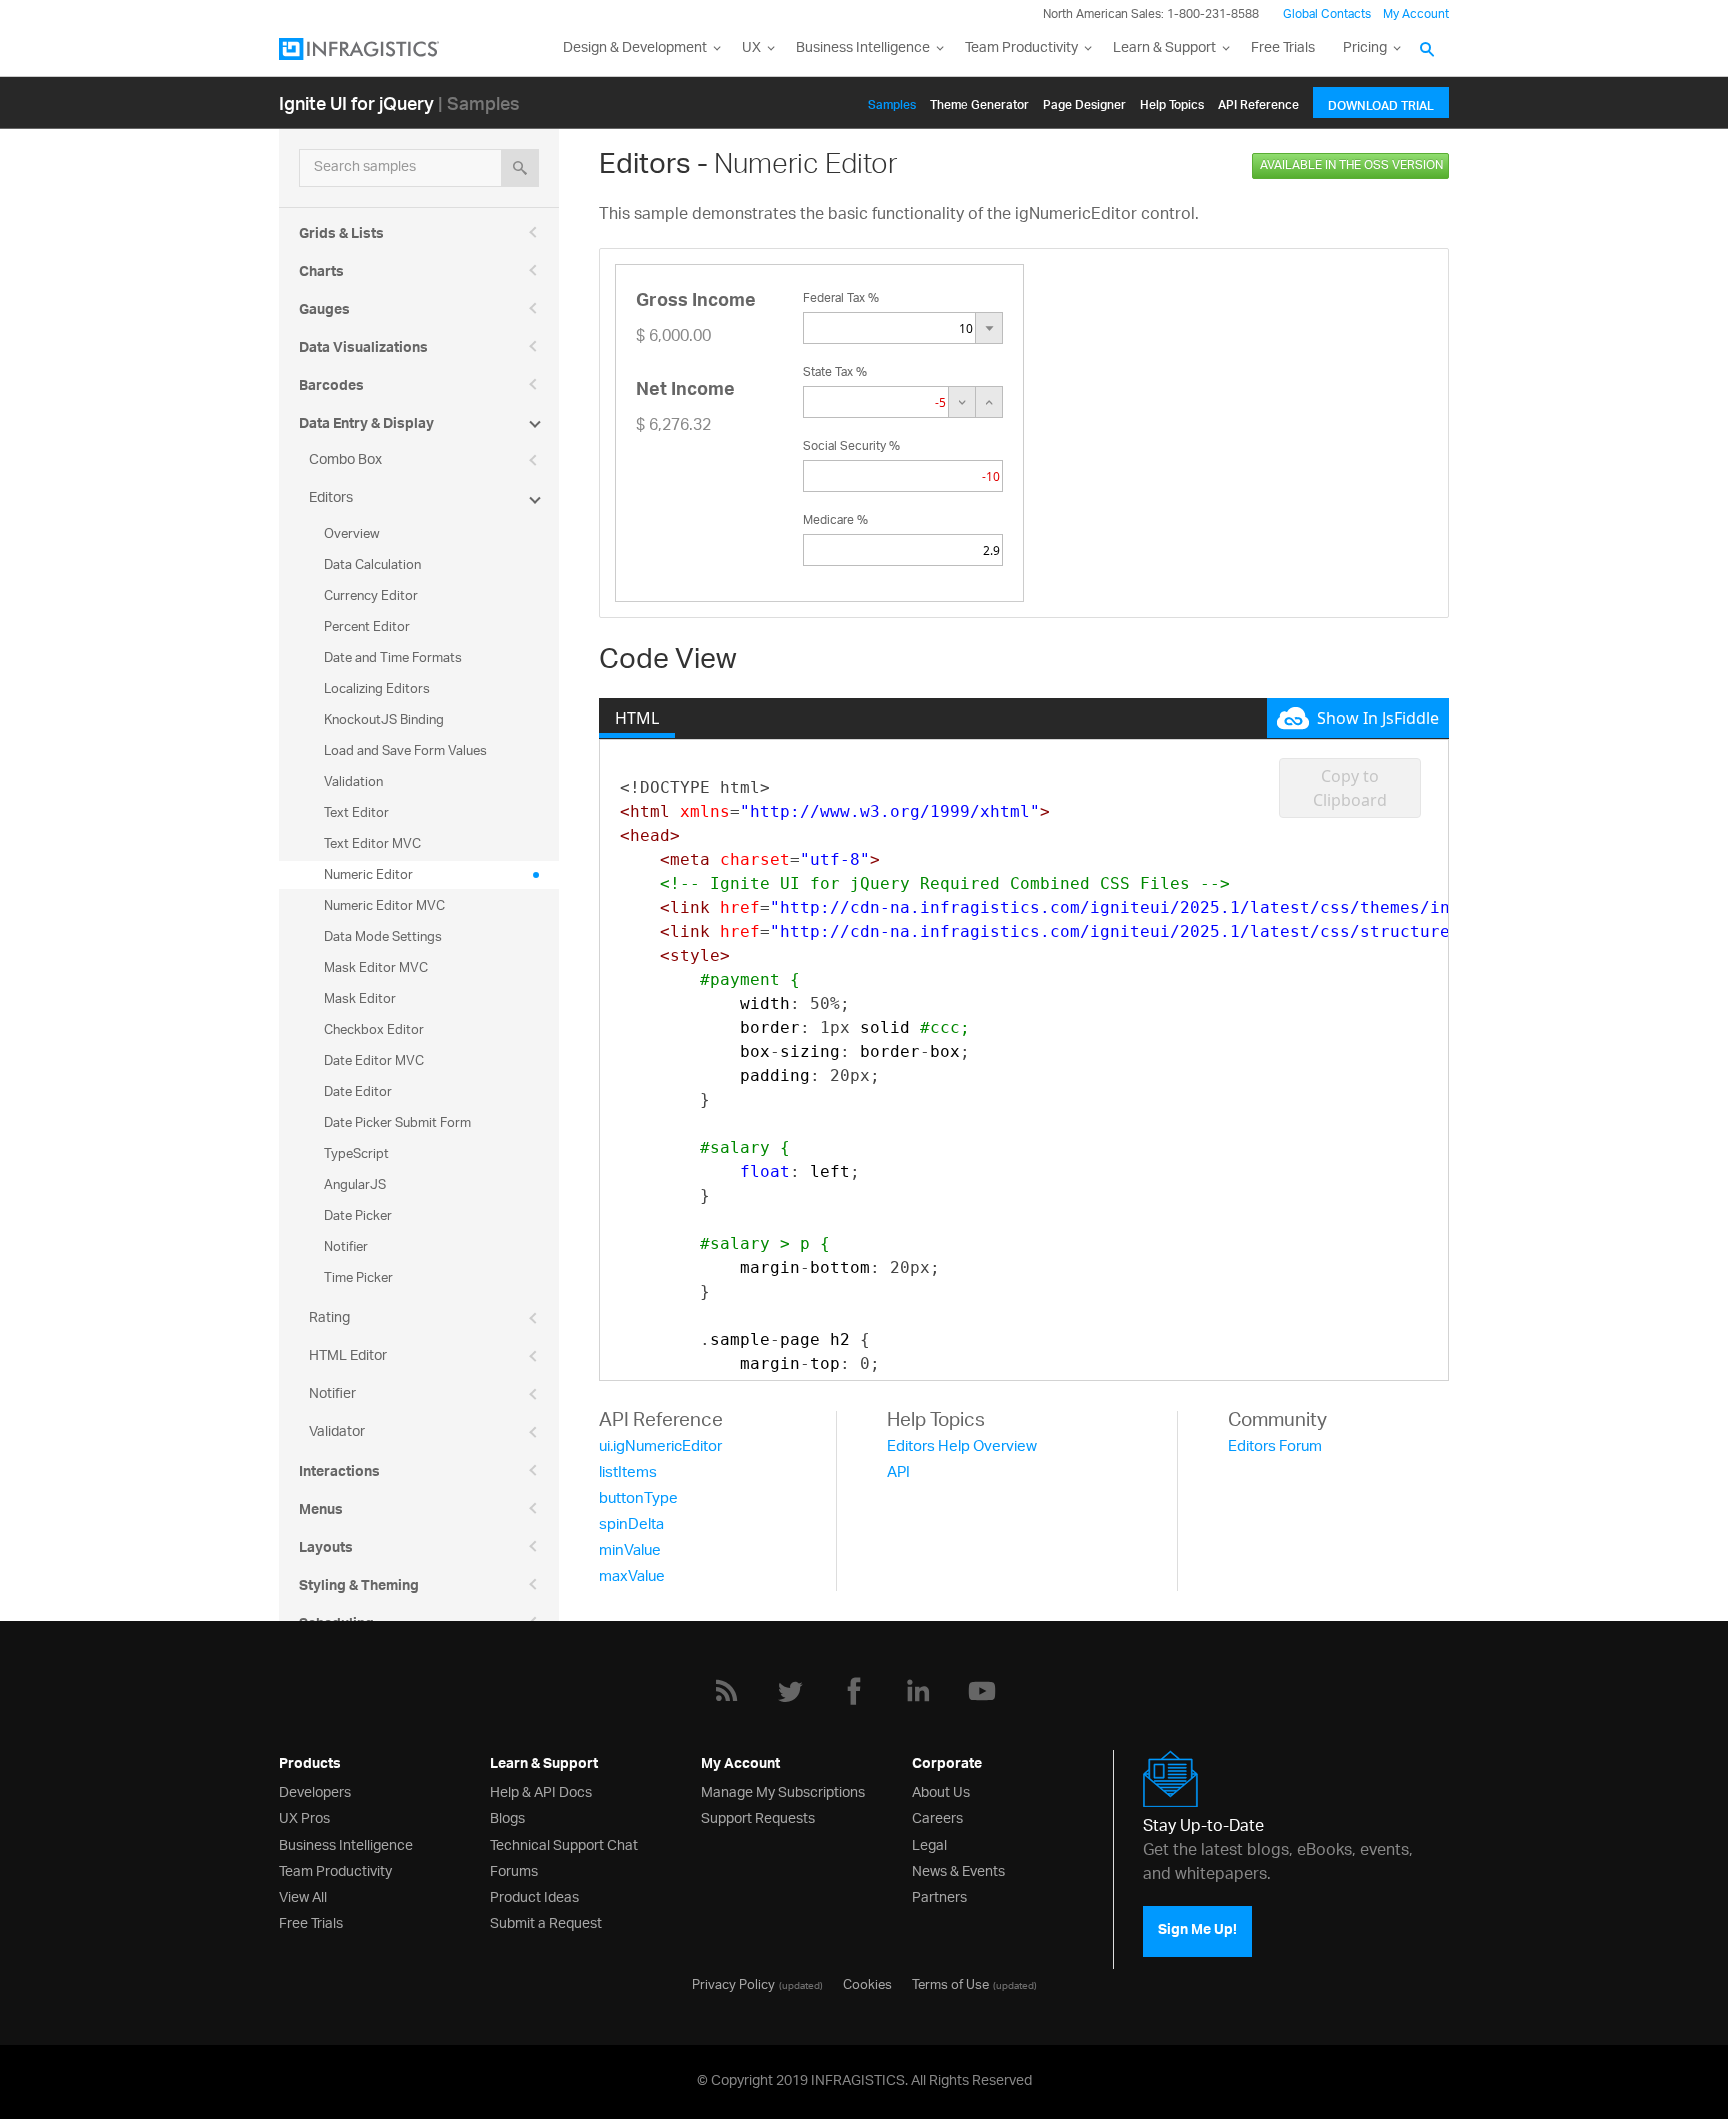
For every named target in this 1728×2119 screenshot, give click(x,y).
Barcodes (331, 388)
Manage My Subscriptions (783, 1790)
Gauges (324, 312)
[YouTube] (982, 1691)
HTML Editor (348, 1356)
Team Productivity (1021, 48)
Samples (892, 101)
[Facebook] (854, 1691)
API (898, 1473)
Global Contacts (1327, 14)
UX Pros (304, 1816)
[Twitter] (790, 1691)
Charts (321, 274)
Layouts (326, 1550)
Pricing (1365, 48)
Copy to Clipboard (1350, 788)
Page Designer (1084, 101)
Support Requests (758, 1816)
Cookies (867, 1983)
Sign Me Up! (1197, 1931)
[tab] (637, 718)
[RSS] (726, 1691)
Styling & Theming (359, 1588)
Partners (939, 1895)
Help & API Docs (541, 1790)
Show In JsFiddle (1378, 718)
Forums (514, 1869)
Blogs (507, 1816)
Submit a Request (546, 1921)
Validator (337, 1432)
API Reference (1258, 101)
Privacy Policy (733, 1983)
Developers (315, 1790)
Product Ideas (534, 1895)
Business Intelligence (863, 48)
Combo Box (345, 460)
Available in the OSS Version (1351, 165)
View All (303, 1895)
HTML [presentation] (637, 718)
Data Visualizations (363, 350)
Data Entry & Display (366, 426)
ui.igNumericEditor (660, 1447)
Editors (331, 498)
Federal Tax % (841, 298)
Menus (321, 1512)
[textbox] (876, 402)
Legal (929, 1843)
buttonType (638, 1499)
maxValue (632, 1577)
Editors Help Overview (962, 1447)
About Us (941, 1790)
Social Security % (851, 446)
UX (751, 48)
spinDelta (631, 1525)
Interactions (339, 1474)
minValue (630, 1551)
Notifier (332, 1394)
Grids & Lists (341, 236)
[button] (988, 328)
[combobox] (889, 328)
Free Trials (1283, 48)
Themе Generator (979, 101)
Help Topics (1172, 101)
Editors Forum (1275, 1447)
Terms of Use (950, 1983)
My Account (1416, 14)
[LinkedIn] (918, 1691)
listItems (628, 1473)
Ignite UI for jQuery (356, 102)
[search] (520, 168)
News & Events (958, 1869)
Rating (329, 1318)
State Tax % (835, 372)
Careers (937, 1816)
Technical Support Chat (564, 1843)
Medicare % (835, 520)
